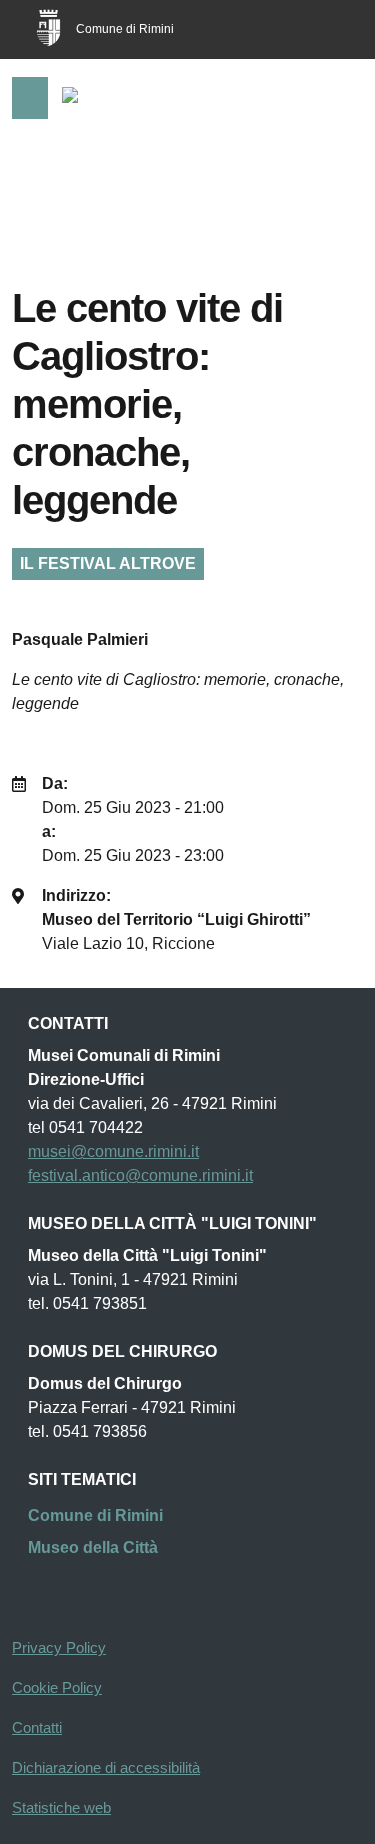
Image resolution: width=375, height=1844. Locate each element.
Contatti (37, 1727)
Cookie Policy (57, 1687)
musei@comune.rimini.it (113, 1151)
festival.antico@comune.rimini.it (140, 1175)
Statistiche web (61, 1807)
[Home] (95, 99)
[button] (333, 99)
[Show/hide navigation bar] (30, 98)
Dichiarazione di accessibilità (106, 1767)
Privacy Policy (59, 1647)
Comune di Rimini (125, 29)
